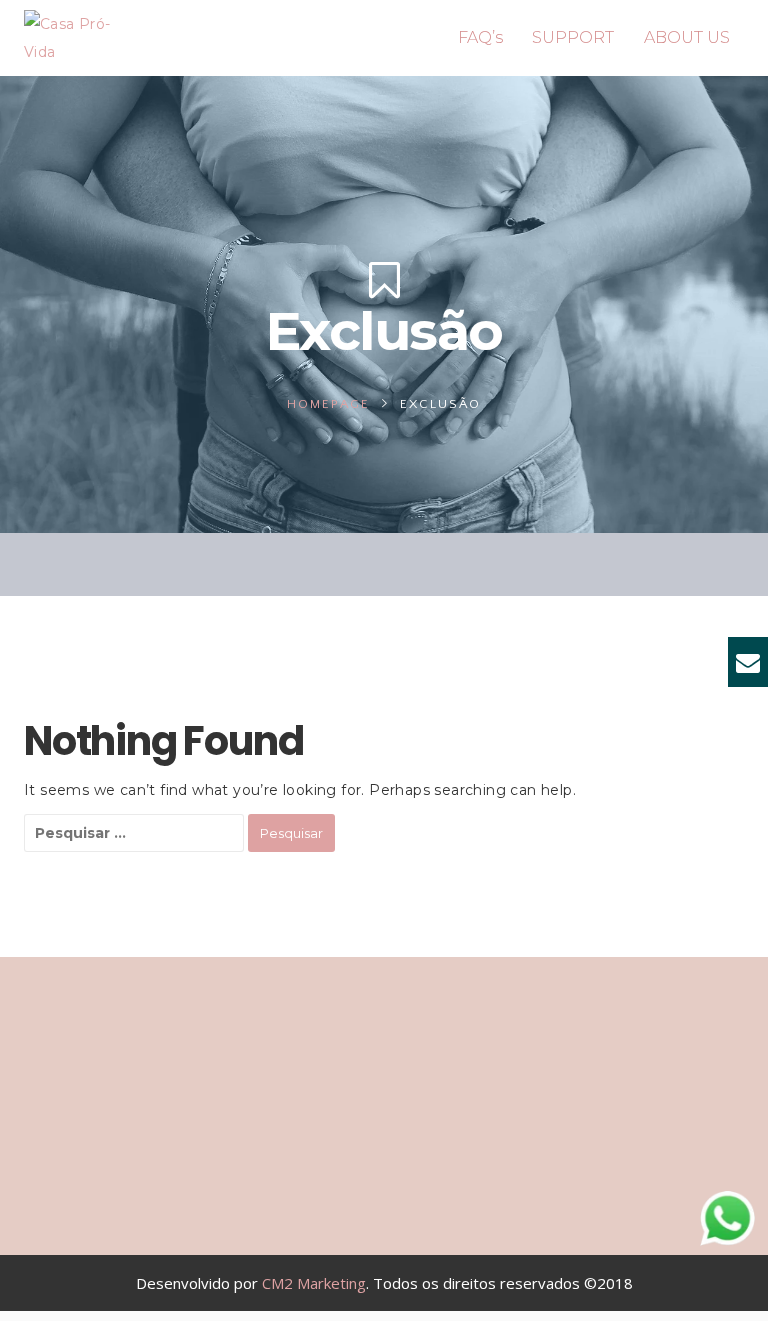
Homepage (328, 404)
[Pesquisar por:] (134, 833)
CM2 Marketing (314, 1283)
